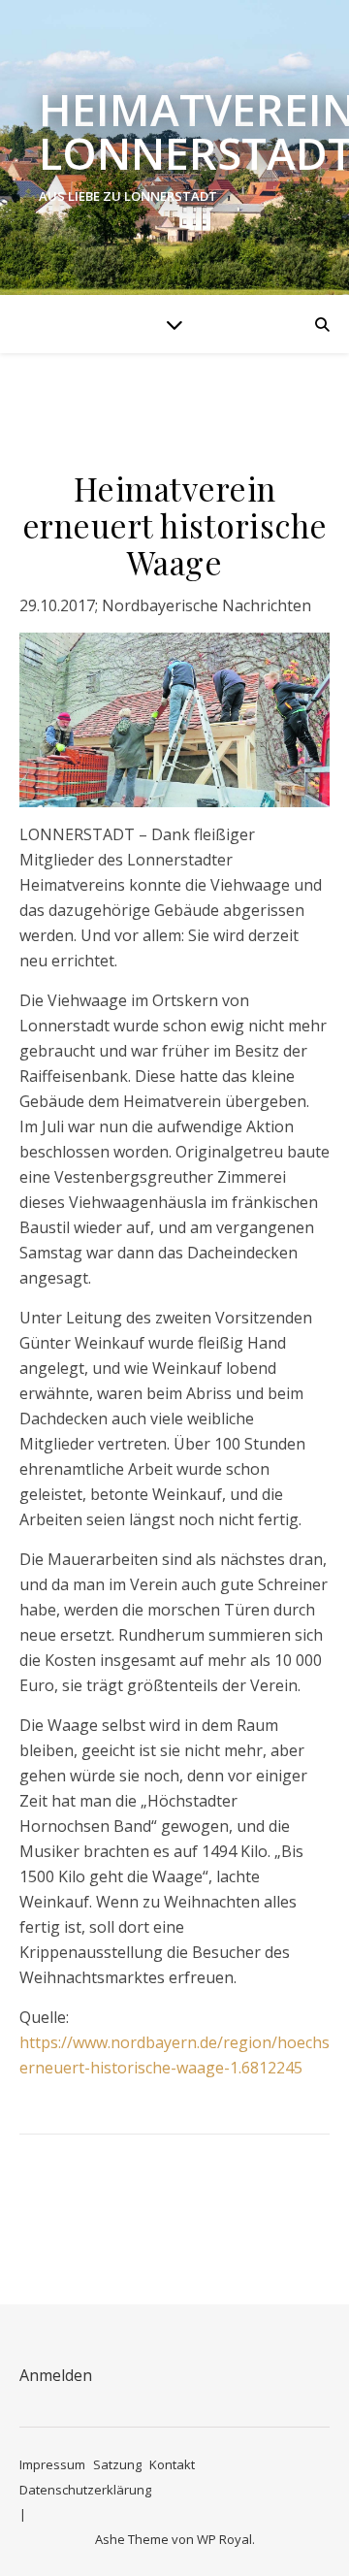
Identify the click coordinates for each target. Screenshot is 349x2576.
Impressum (52, 2464)
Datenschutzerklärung (85, 2490)
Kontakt (172, 2464)
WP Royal (224, 2539)
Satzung (117, 2464)
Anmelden (56, 2375)
